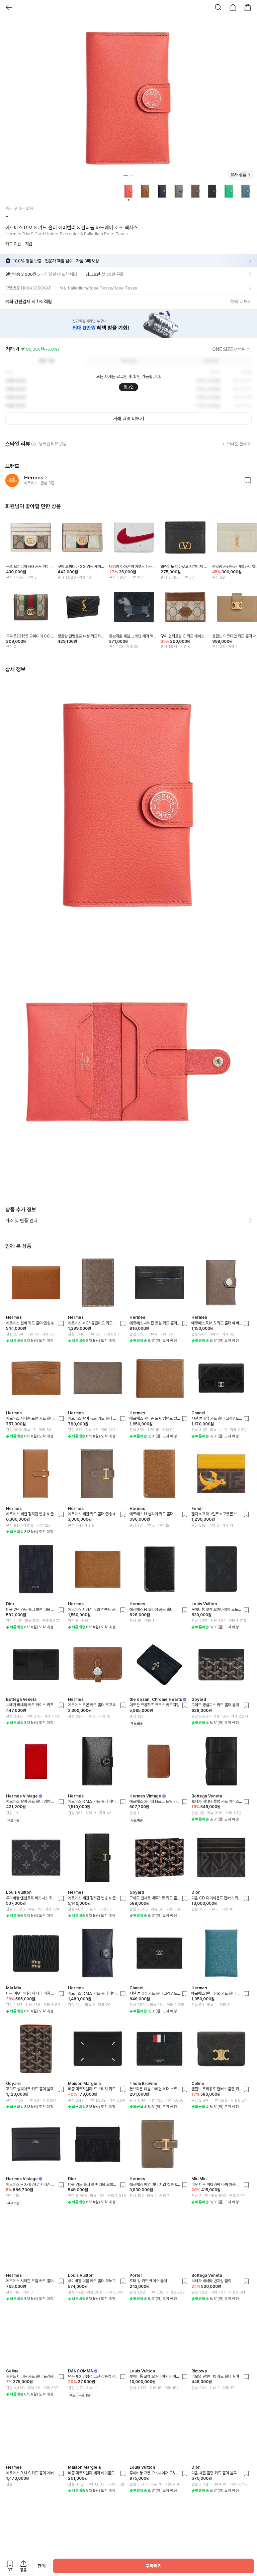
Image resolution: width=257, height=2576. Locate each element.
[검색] (218, 7)
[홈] (233, 7)
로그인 (128, 387)
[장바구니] (248, 7)
